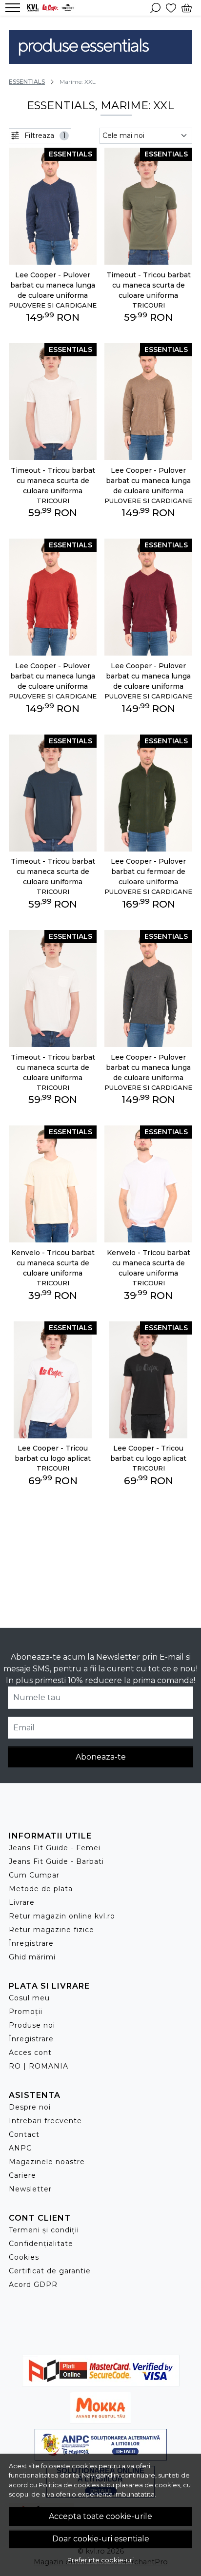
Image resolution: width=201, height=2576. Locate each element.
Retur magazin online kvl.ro (62, 1916)
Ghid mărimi (32, 1957)
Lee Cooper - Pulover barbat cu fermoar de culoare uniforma (148, 872)
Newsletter (30, 2189)
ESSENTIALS (27, 82)
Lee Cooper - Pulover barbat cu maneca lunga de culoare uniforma (53, 285)
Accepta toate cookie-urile (100, 2516)
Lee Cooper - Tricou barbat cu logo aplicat (53, 1453)
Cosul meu (29, 1998)
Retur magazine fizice (51, 1930)
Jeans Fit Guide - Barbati (56, 1861)
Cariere (22, 2175)
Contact (24, 2134)
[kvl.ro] (53, 8)
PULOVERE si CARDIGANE (53, 305)
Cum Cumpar (34, 1875)
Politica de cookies (69, 2485)
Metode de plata (41, 1889)
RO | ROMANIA (39, 2066)
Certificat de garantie (50, 2271)
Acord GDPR (33, 2285)
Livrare (22, 1902)
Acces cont (30, 2053)
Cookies (24, 2257)
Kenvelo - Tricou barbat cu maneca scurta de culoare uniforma (53, 1263)
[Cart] (187, 8)
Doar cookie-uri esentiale (101, 2539)
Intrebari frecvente (45, 2121)
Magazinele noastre (47, 2162)
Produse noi (32, 2025)
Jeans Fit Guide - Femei (55, 1848)
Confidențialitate (41, 2244)
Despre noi (30, 2107)
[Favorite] (171, 8)
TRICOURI (149, 305)
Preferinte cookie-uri (100, 2560)
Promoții (26, 2012)
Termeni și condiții (44, 2230)
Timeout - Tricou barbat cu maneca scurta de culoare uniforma (149, 285)
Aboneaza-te (101, 1757)
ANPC (20, 2148)
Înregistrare (31, 1943)
